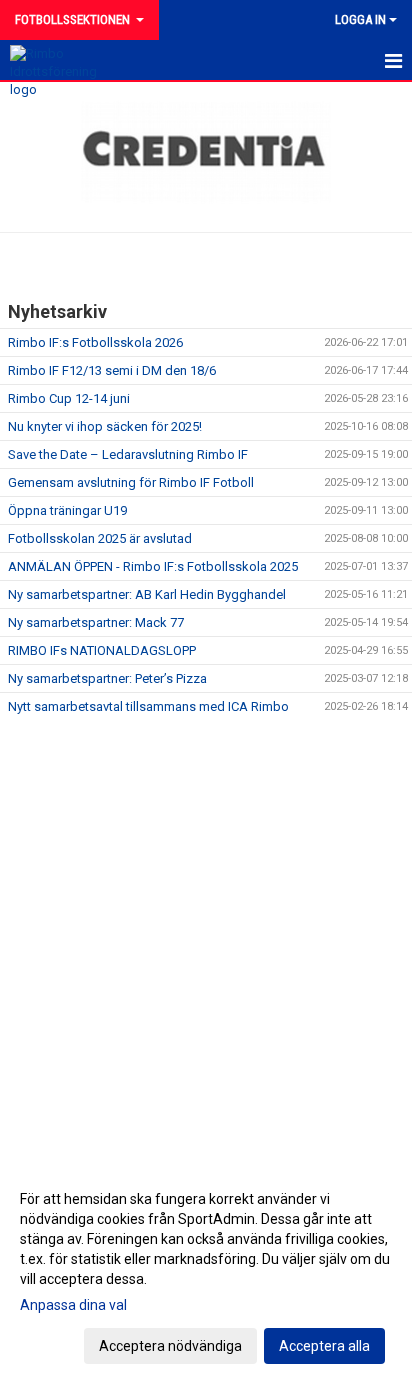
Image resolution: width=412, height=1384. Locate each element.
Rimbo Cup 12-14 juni (69, 398)
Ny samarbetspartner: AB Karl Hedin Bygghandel (147, 594)
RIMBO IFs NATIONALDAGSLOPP (102, 650)
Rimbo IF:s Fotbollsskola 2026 (95, 342)
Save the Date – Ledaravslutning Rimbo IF (128, 454)
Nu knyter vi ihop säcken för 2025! (105, 426)
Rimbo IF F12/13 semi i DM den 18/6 (112, 370)
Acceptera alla (324, 1346)
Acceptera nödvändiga (170, 1346)
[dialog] (206, 1271)
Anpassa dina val (73, 1305)
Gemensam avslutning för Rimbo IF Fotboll (131, 482)
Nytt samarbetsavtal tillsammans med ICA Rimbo (148, 706)
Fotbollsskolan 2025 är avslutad (100, 538)
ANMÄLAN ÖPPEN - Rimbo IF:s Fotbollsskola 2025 (153, 566)
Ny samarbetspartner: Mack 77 (96, 622)
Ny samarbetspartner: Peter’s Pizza (107, 678)
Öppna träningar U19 (67, 510)
